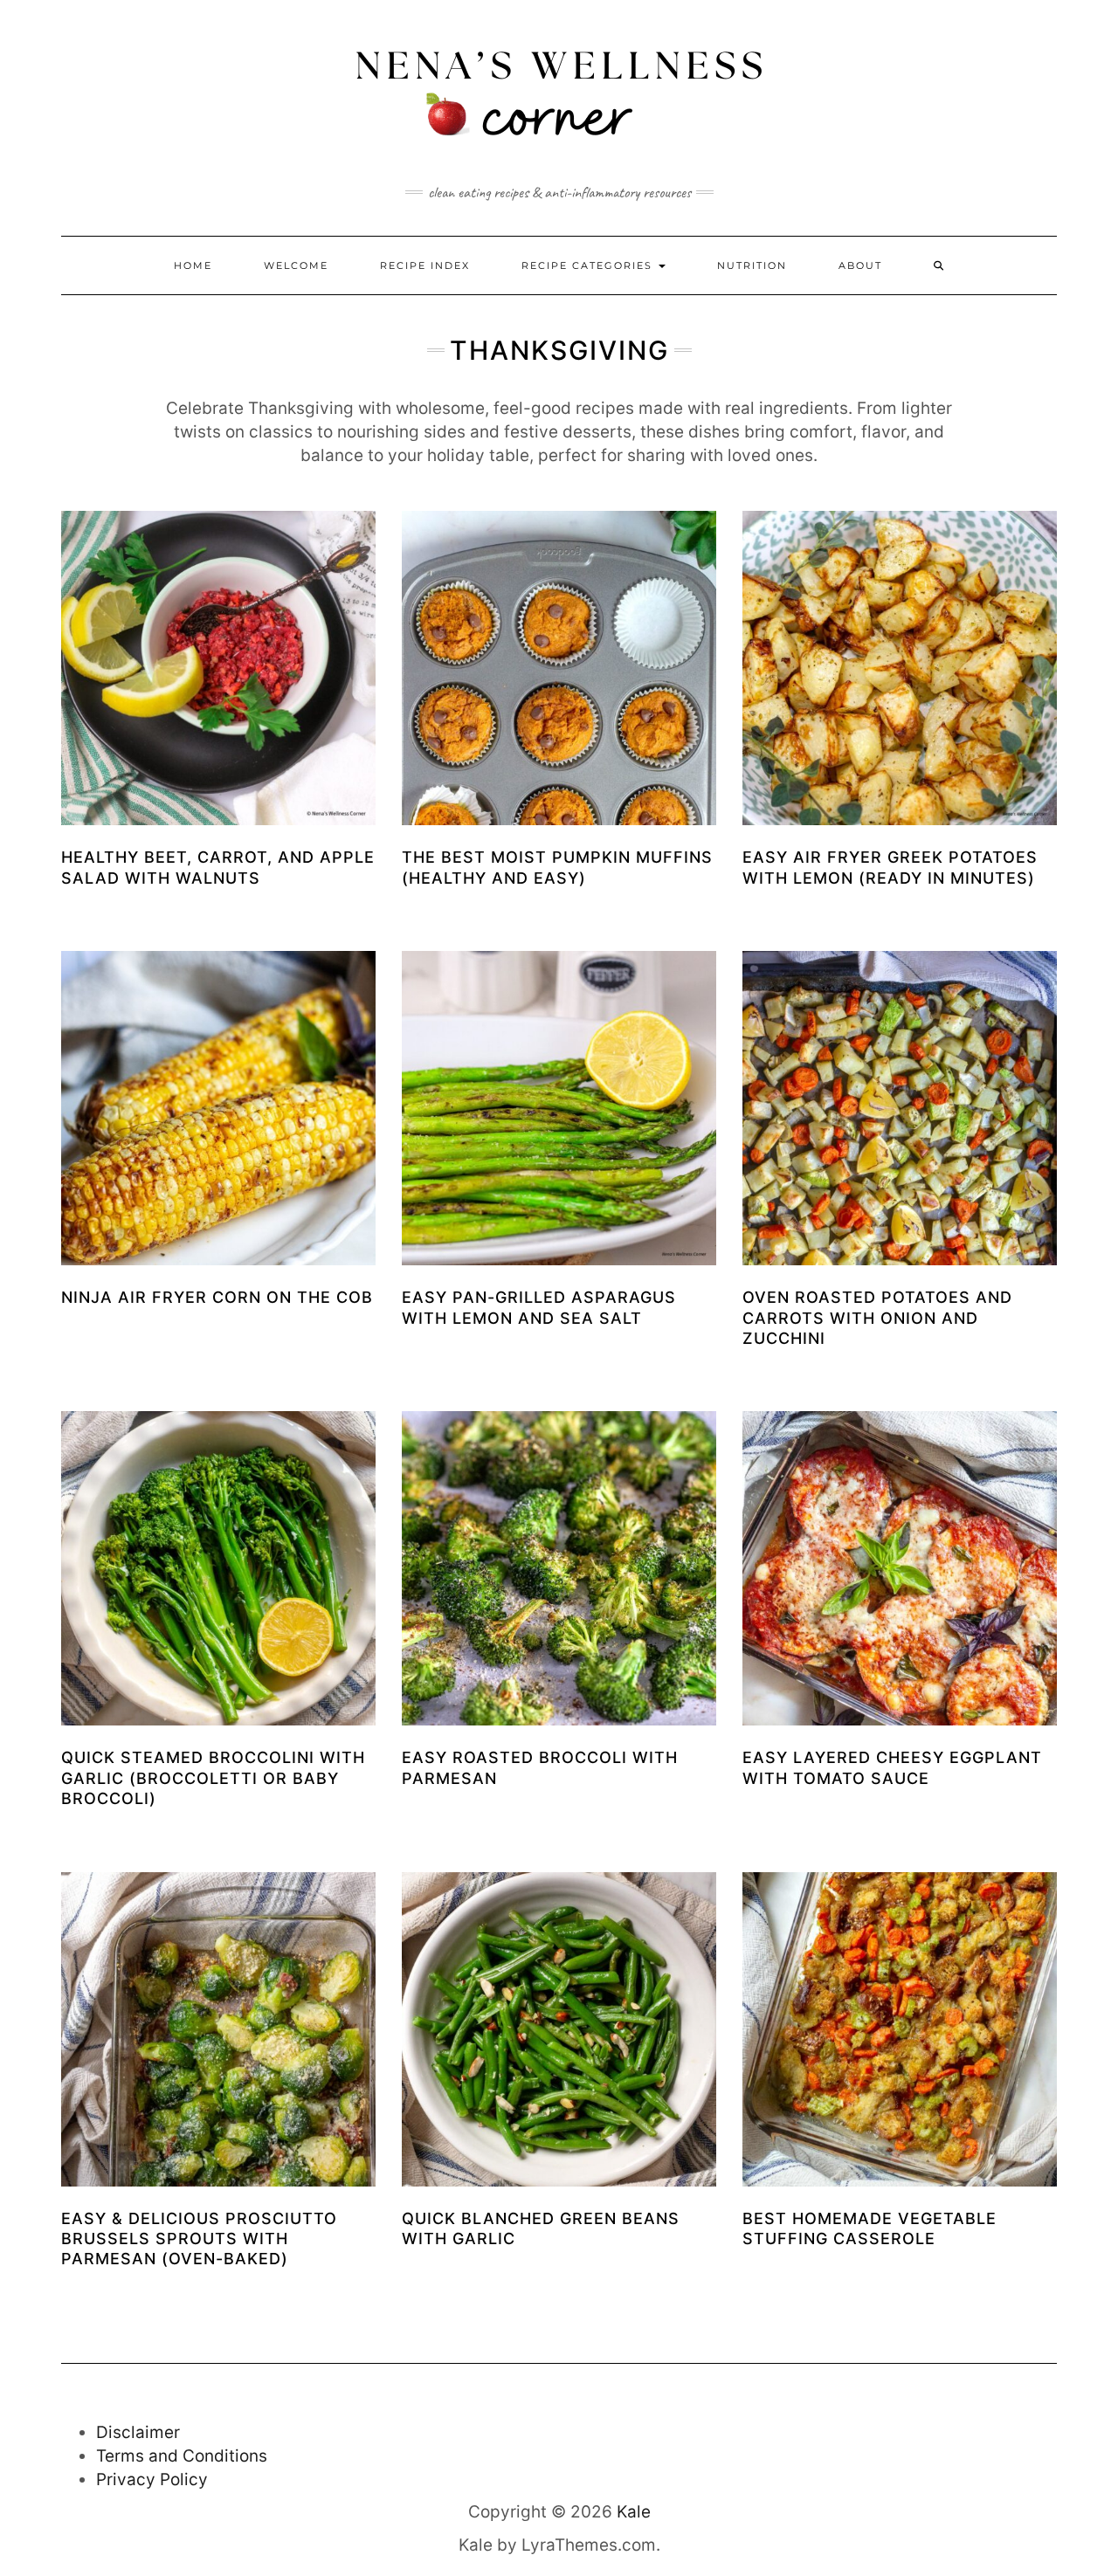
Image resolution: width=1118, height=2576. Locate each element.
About (860, 265)
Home (193, 265)
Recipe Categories (589, 265)
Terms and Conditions (182, 2456)
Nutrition (752, 265)
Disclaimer (138, 2432)
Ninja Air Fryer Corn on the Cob (217, 1297)
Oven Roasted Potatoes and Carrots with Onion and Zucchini (877, 1318)
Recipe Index (425, 265)
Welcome (296, 265)
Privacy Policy (152, 2480)
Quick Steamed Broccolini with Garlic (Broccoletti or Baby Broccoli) (213, 1778)
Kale (634, 2512)
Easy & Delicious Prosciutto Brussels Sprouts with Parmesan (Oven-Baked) (199, 2239)
